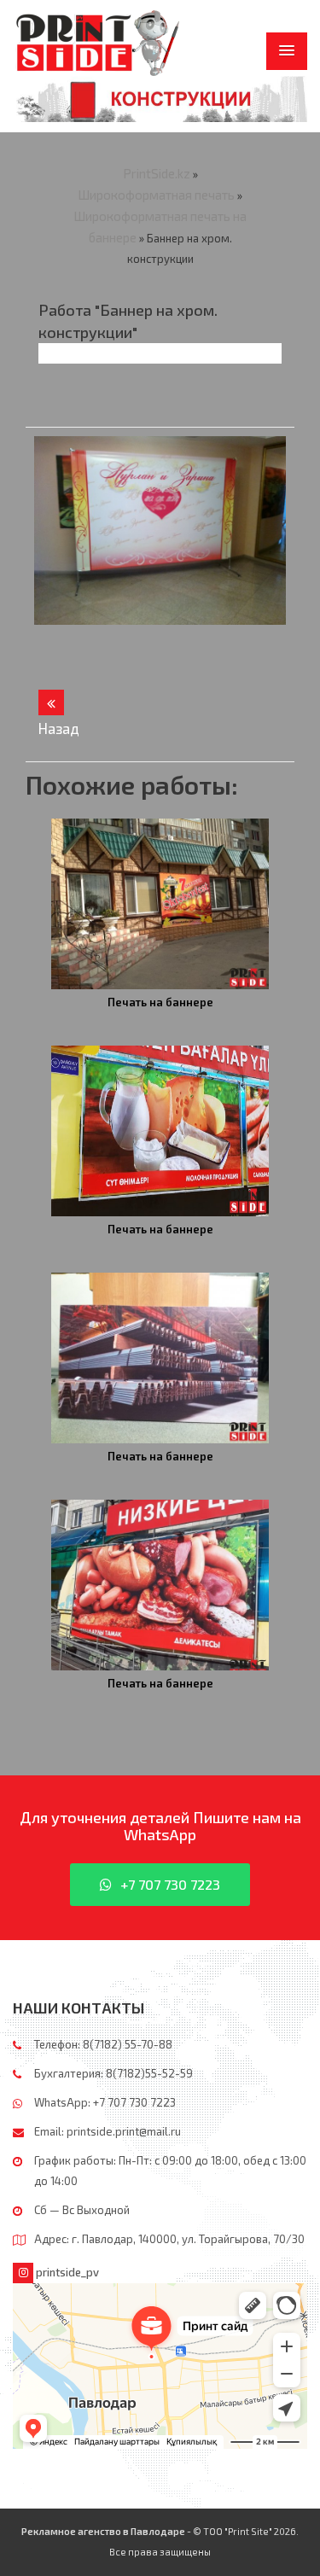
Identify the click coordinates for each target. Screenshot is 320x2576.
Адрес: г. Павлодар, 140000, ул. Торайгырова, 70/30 (169, 2239)
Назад (51, 702)
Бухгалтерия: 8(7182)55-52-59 (113, 2073)
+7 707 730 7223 (170, 1884)
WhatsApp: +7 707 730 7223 (105, 2102)
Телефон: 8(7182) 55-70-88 (103, 2044)
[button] (287, 51)
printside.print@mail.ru (124, 2131)
